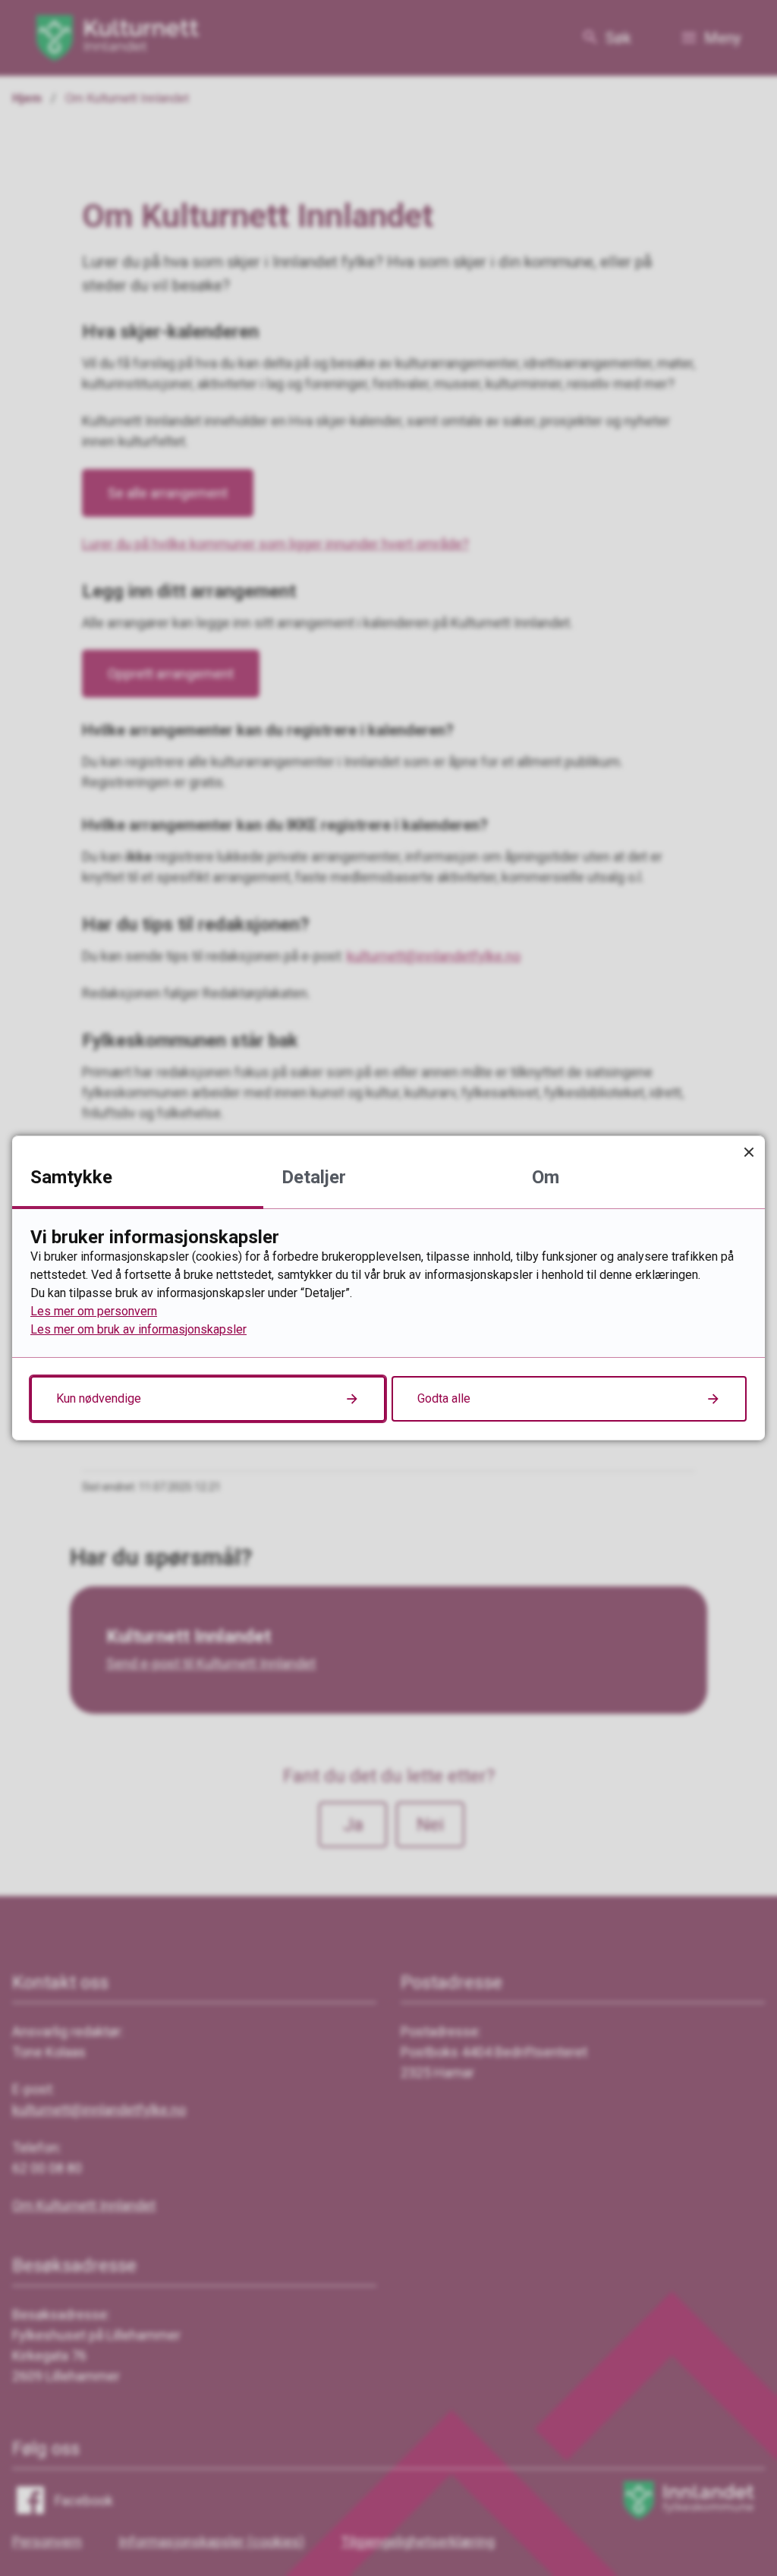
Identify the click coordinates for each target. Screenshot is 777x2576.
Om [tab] (546, 1177)
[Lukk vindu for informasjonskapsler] (749, 1152)
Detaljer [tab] (314, 1177)
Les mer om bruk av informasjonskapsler (138, 1329)
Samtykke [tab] (71, 1177)
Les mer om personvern (94, 1311)
